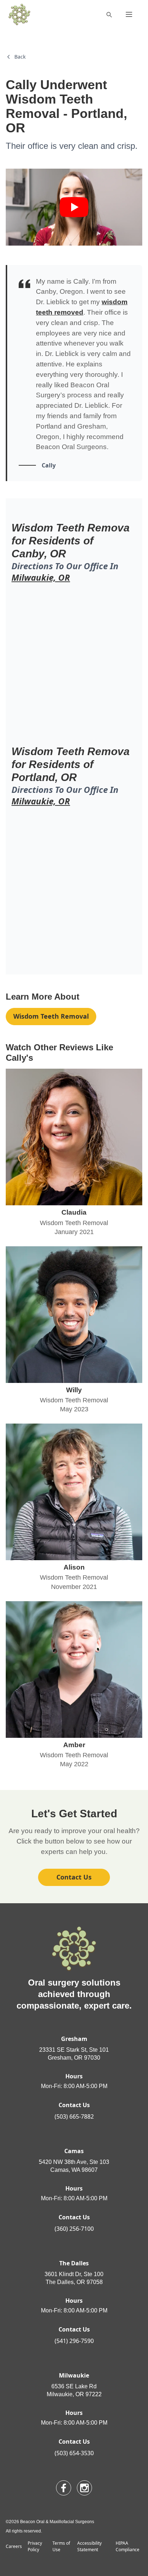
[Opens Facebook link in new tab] (64, 2488)
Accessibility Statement (89, 2546)
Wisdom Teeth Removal (51, 1016)
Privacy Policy (35, 2546)
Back (20, 57)
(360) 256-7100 (74, 2229)
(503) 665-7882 (74, 2116)
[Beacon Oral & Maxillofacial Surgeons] (19, 14)
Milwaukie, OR (41, 577)
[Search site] (109, 14)
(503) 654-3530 (74, 2453)
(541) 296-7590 (74, 2341)
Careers (14, 2546)
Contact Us (74, 1877)
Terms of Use (61, 2546)
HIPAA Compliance (128, 2546)
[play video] (74, 207)
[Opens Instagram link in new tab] (84, 2488)
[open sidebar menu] (129, 14)
